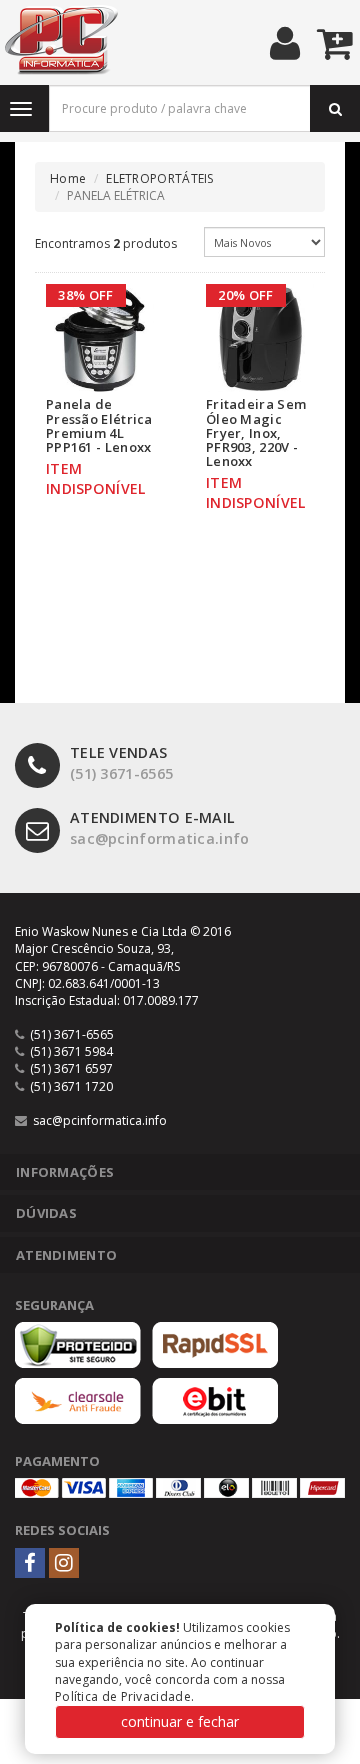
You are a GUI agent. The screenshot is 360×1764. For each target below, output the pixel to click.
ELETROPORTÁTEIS (160, 178)
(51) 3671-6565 (121, 763)
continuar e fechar (180, 1721)
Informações (65, 1172)
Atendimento (66, 1255)
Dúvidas (46, 1213)
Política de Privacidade (123, 1696)
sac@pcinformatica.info (160, 828)
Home (68, 178)
